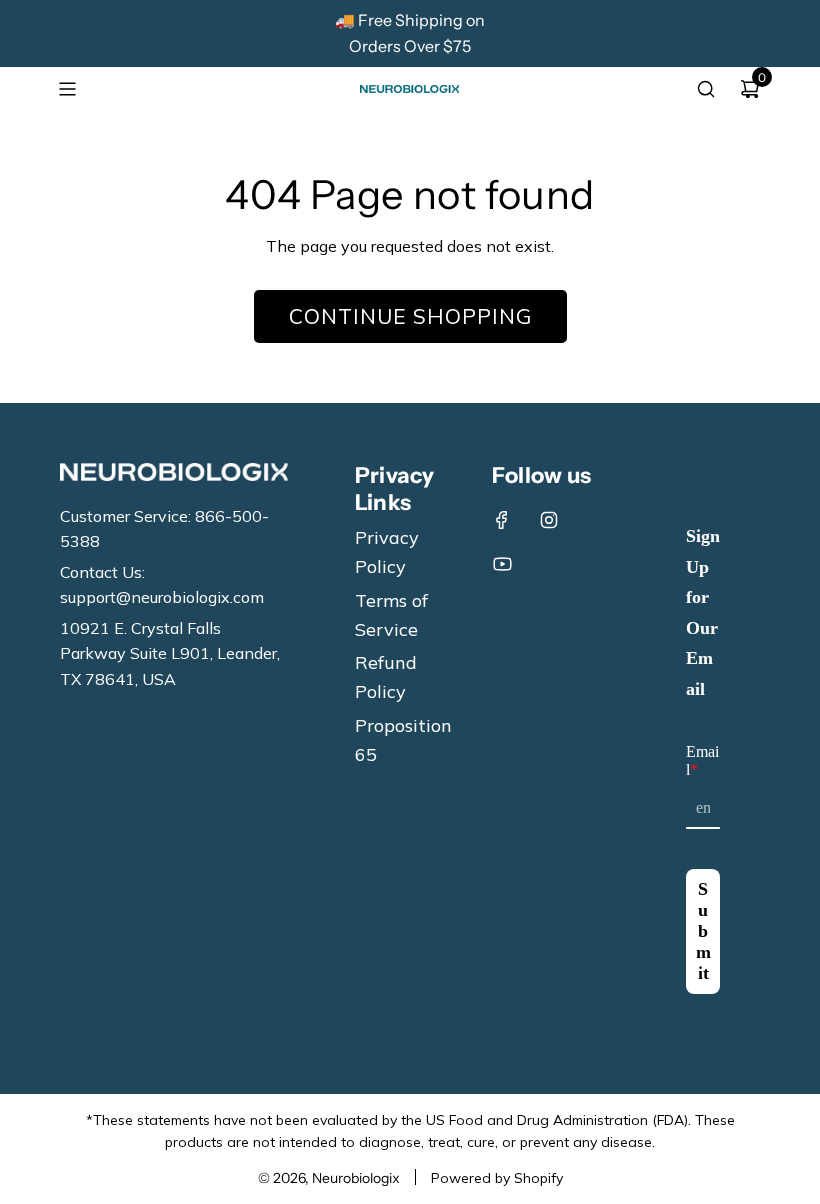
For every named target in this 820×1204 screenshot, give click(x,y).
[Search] (706, 89)
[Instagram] (549, 520)
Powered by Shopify (497, 1178)
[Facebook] (502, 520)
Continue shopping (410, 316)
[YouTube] (502, 564)
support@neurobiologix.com (162, 597)
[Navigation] (67, 89)
